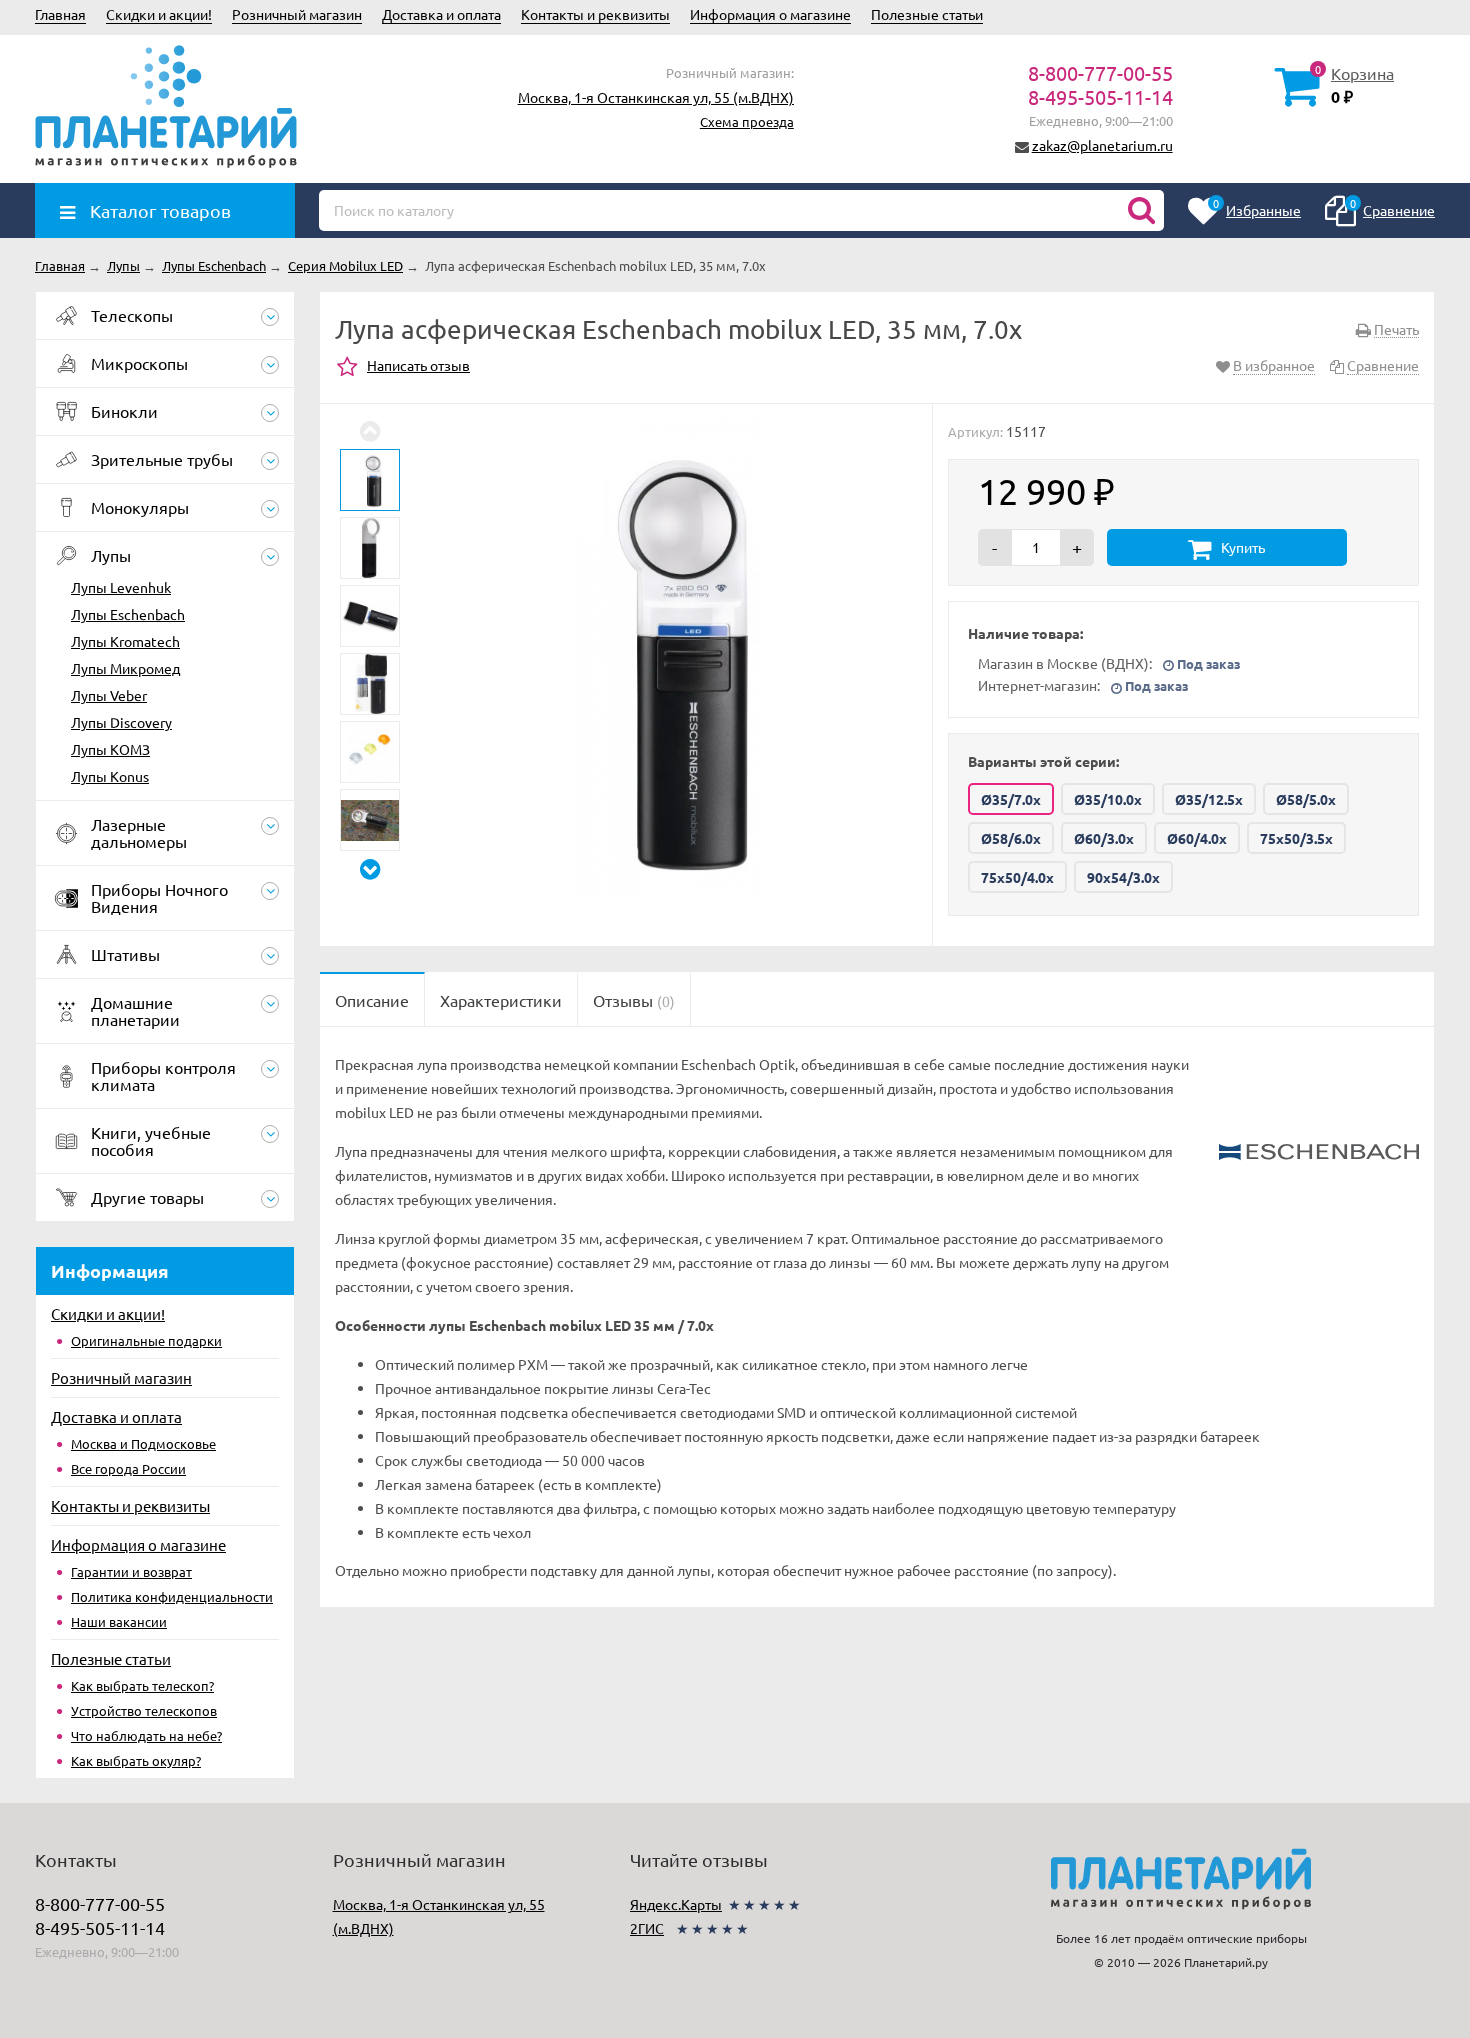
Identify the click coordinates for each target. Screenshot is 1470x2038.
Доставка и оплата (441, 14)
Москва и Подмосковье (143, 1443)
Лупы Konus (110, 776)
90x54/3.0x (1123, 877)
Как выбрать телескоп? (142, 1685)
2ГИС (647, 1928)
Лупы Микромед (125, 668)
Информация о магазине (770, 14)
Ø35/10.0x (1108, 799)
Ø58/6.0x (1011, 838)
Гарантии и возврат (131, 1571)
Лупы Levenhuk (121, 587)
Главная (60, 14)
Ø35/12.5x (1209, 799)
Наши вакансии (119, 1621)
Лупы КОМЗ (110, 749)
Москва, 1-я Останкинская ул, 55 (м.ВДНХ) (656, 97)
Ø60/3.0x (1104, 838)
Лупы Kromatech (125, 641)
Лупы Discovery (121, 722)
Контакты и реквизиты (595, 14)
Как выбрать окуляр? (136, 1760)
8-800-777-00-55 (1100, 72)
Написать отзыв (418, 365)
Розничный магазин (297, 14)
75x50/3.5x (1296, 838)
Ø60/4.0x (1197, 838)
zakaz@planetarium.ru (1102, 145)
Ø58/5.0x (1306, 799)
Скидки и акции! (159, 14)
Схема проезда (747, 121)
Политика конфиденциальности (172, 1596)
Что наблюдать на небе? (146, 1735)
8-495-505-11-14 (1100, 96)
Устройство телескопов (144, 1710)
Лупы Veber (109, 695)
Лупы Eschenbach (128, 614)
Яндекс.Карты (676, 1904)
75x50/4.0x (1017, 877)
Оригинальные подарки (146, 1340)
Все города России (128, 1468)
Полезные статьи (927, 14)
